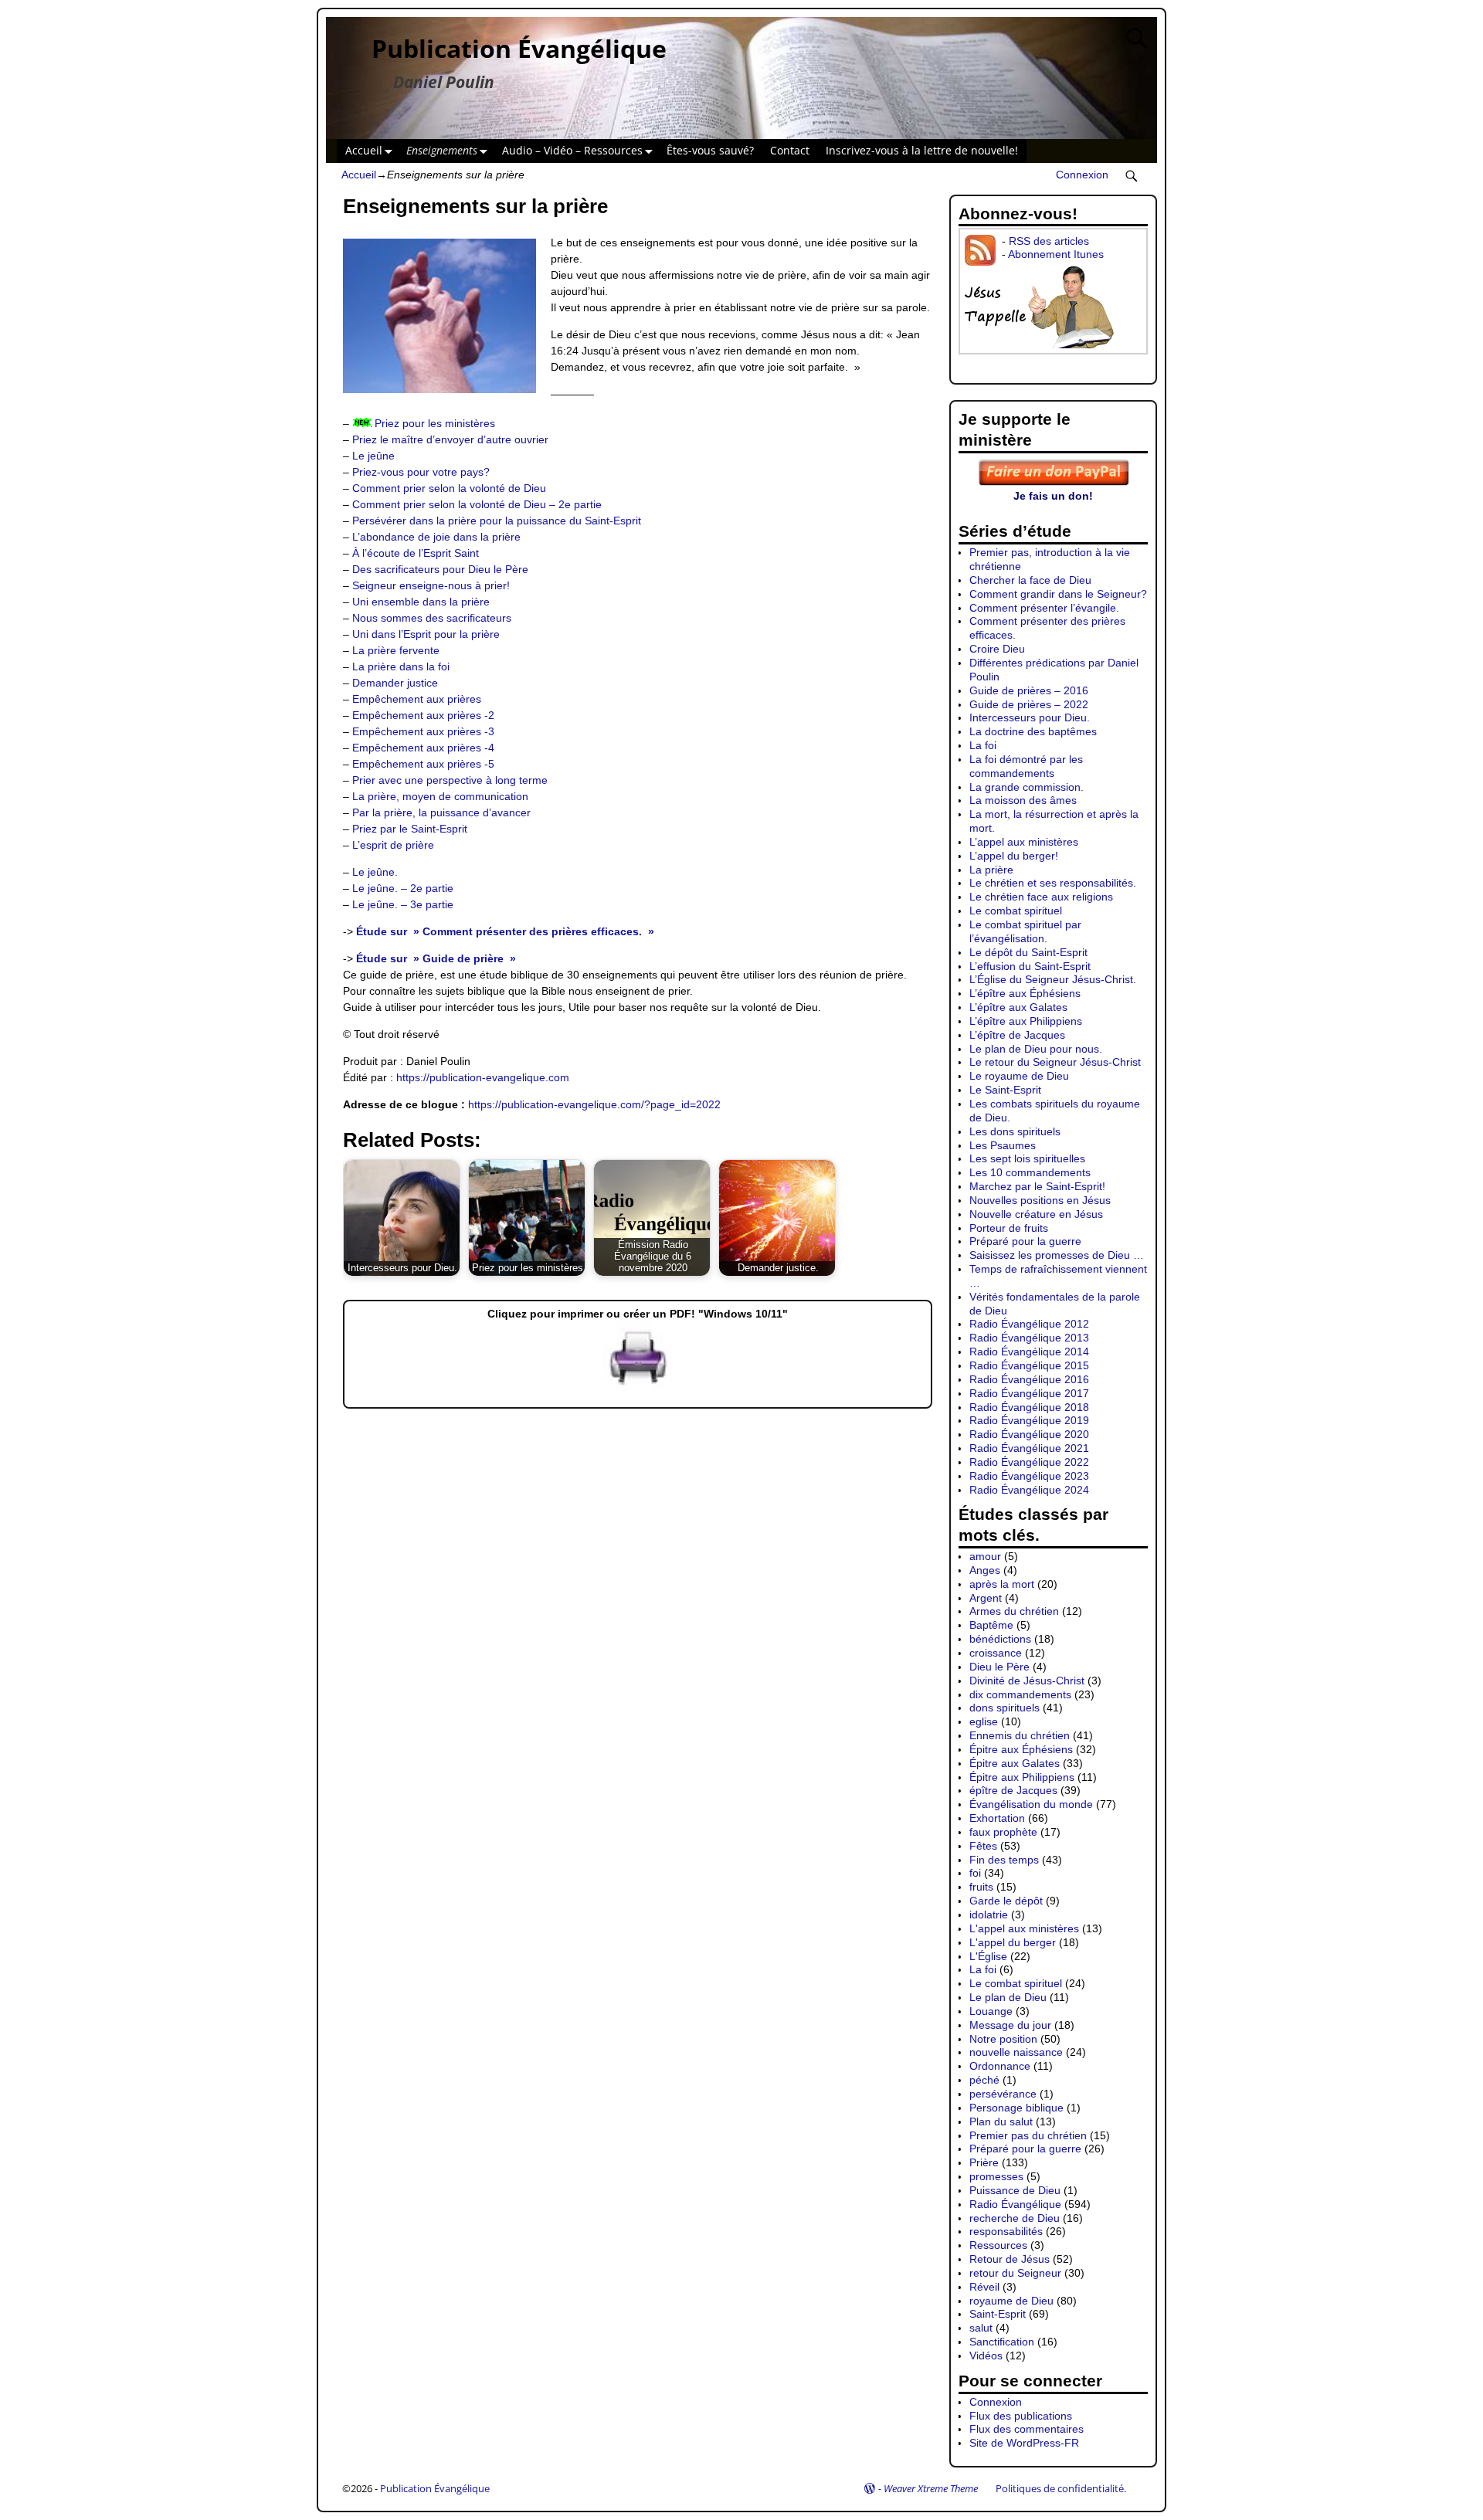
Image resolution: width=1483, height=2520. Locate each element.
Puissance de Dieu (1015, 2190)
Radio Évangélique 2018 (1029, 1407)
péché (984, 2080)
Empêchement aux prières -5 (423, 764)
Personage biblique (1016, 2108)
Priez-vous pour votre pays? (421, 472)
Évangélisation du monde (1031, 1804)
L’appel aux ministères (1024, 842)
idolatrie (989, 1915)
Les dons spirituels (1015, 1131)
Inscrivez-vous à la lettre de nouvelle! (922, 150)
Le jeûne (373, 456)
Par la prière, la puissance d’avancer (441, 812)
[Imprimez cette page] (638, 1385)
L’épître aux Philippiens (1026, 1021)
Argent (986, 1598)
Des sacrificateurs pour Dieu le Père (440, 569)
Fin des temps (1004, 1860)
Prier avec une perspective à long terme (450, 780)
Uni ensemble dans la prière (421, 602)
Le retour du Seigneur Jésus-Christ (1055, 1062)
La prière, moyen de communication (440, 796)
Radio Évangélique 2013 (1029, 1338)
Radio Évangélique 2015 (1029, 1365)
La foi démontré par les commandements (1026, 766)
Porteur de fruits (1009, 1228)
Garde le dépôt (1006, 1901)
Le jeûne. (375, 872)
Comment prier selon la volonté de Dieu (449, 488)
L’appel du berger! (1014, 856)
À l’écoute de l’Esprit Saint (416, 553)
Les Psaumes (1003, 1145)
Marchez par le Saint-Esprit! (1037, 1186)
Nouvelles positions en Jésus (1040, 1200)
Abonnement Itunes (1056, 254)
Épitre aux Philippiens (1022, 1777)
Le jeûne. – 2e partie (403, 888)
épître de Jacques (1013, 1790)
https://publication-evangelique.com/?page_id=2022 (594, 1104)
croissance (996, 1653)
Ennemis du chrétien (1020, 1735)
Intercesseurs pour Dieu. (1030, 717)
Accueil (364, 150)
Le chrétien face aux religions (1041, 897)
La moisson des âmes (1023, 800)
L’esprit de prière (393, 845)
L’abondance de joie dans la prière (436, 537)
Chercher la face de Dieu (1030, 580)
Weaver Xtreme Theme (931, 2488)
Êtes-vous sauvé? (710, 150)
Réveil (984, 2287)
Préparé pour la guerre (1025, 1241)
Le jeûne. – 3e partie (403, 904)
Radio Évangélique (1015, 2204)
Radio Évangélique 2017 (1029, 1393)
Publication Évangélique (519, 48)
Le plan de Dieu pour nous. (1036, 1049)
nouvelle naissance (1016, 2052)
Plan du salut (1001, 2121)
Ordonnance (1000, 2066)
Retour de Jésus (1010, 2259)
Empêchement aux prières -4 (423, 748)
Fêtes (983, 1846)
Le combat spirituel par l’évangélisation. (1025, 931)
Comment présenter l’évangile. (1044, 608)
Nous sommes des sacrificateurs (432, 618)
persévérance (1003, 2094)
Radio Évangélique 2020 (1029, 1434)
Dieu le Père (999, 1667)
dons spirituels (1005, 1708)
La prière (991, 870)
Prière (984, 2162)
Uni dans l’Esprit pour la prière (426, 634)
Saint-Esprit (998, 2314)
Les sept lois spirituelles (1027, 1158)
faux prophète (1003, 1832)
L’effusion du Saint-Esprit (1030, 966)
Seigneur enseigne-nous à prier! (431, 585)
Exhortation (997, 1818)
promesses (996, 2176)
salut (981, 2328)
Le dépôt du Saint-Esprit (1028, 952)
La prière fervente (396, 650)
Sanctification (1002, 2342)
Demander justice (395, 683)
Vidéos (986, 2356)
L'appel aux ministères (1024, 1928)
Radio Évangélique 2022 (1029, 1462)
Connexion (1082, 175)
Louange (991, 2011)
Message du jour (1010, 2025)
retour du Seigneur (1015, 2273)
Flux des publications (1021, 2416)
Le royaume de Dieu (1019, 1076)
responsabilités (1006, 2231)
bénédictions (1000, 1639)
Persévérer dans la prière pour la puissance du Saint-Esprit (497, 521)
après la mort (1002, 1584)
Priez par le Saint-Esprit (410, 829)
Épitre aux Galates (1015, 1763)
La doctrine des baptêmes (1033, 731)
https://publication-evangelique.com (483, 1077)
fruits (981, 1887)
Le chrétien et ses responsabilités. (1053, 883)
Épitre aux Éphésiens (1021, 1749)
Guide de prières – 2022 (1029, 704)
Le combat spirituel (1016, 911)
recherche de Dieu (1015, 2218)
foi (975, 1873)
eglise (984, 1721)
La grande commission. (1027, 787)
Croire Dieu (997, 649)
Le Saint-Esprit (1005, 1090)
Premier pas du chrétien (1028, 2135)
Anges (985, 1570)
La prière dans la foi (401, 666)
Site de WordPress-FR (1024, 2443)
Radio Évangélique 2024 (1029, 1490)
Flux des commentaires (1027, 2429)
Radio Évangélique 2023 (1029, 1476)
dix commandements (1020, 1694)
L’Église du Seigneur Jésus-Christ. (1053, 979)
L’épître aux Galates (1018, 1007)
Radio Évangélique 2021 (1029, 1448)
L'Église (988, 1956)
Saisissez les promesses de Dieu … (1057, 1255)
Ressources (998, 2245)
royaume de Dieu (1011, 2301)
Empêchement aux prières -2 (423, 715)
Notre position (1003, 2039)
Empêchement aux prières (417, 699)
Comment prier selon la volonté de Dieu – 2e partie (477, 504)
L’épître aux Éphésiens (1025, 993)
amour (985, 1556)
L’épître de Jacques (1017, 1035)
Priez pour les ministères (435, 423)
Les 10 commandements (1030, 1172)
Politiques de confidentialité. (1061, 2488)
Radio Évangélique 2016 (1029, 1379)
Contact (790, 150)
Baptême (991, 1625)
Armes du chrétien (1014, 1611)
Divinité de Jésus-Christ (1027, 1681)
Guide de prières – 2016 (1029, 690)
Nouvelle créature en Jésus (1036, 1214)
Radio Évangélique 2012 (1029, 1324)
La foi (983, 745)
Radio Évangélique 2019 (1029, 1420)
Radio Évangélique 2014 (1029, 1352)
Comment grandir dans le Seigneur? (1058, 594)
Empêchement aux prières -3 (423, 731)
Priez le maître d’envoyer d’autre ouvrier (450, 439)
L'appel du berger (1013, 1942)
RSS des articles (1049, 241)
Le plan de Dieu (1008, 1997)
